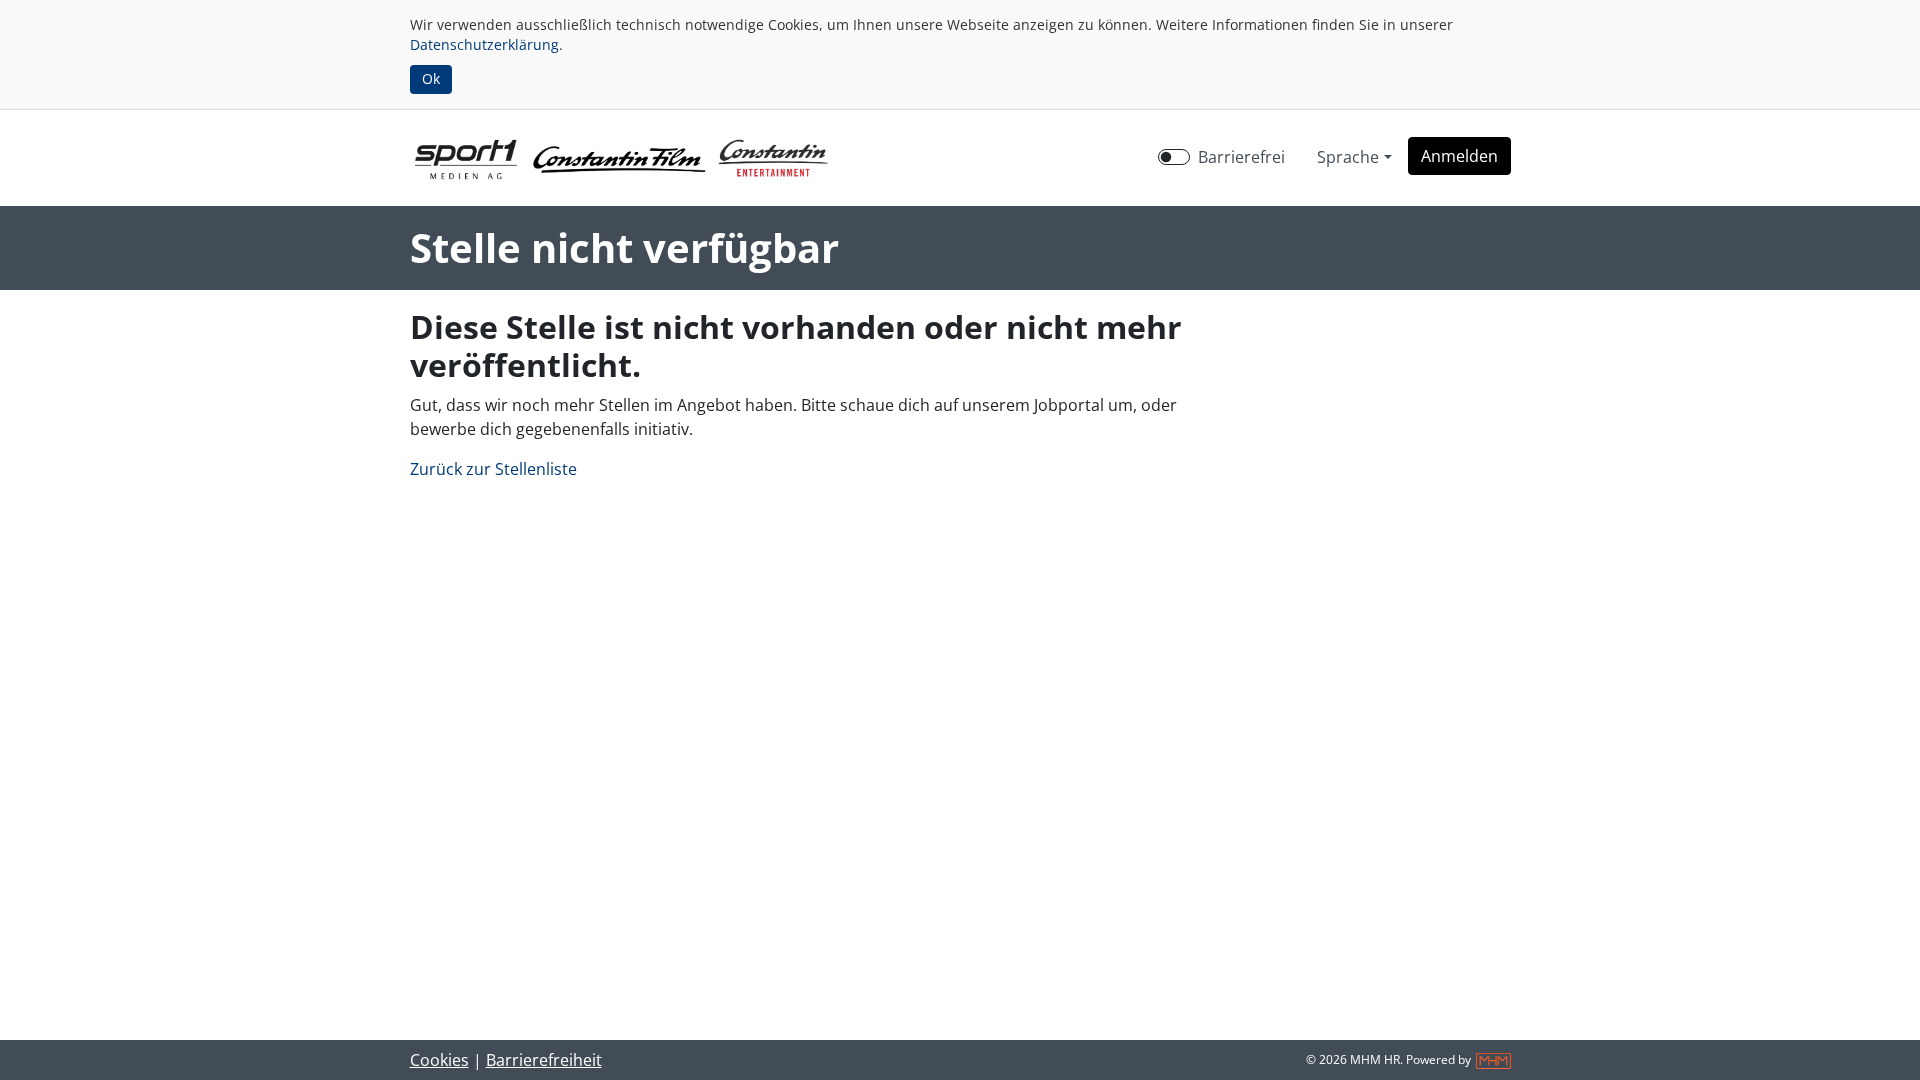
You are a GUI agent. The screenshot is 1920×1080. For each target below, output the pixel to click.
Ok (431, 78)
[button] (1459, 156)
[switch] (1174, 157)
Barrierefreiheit (544, 1060)
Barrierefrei (1241, 157)
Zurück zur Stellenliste (493, 469)
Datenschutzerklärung (484, 44)
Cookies (439, 1060)
